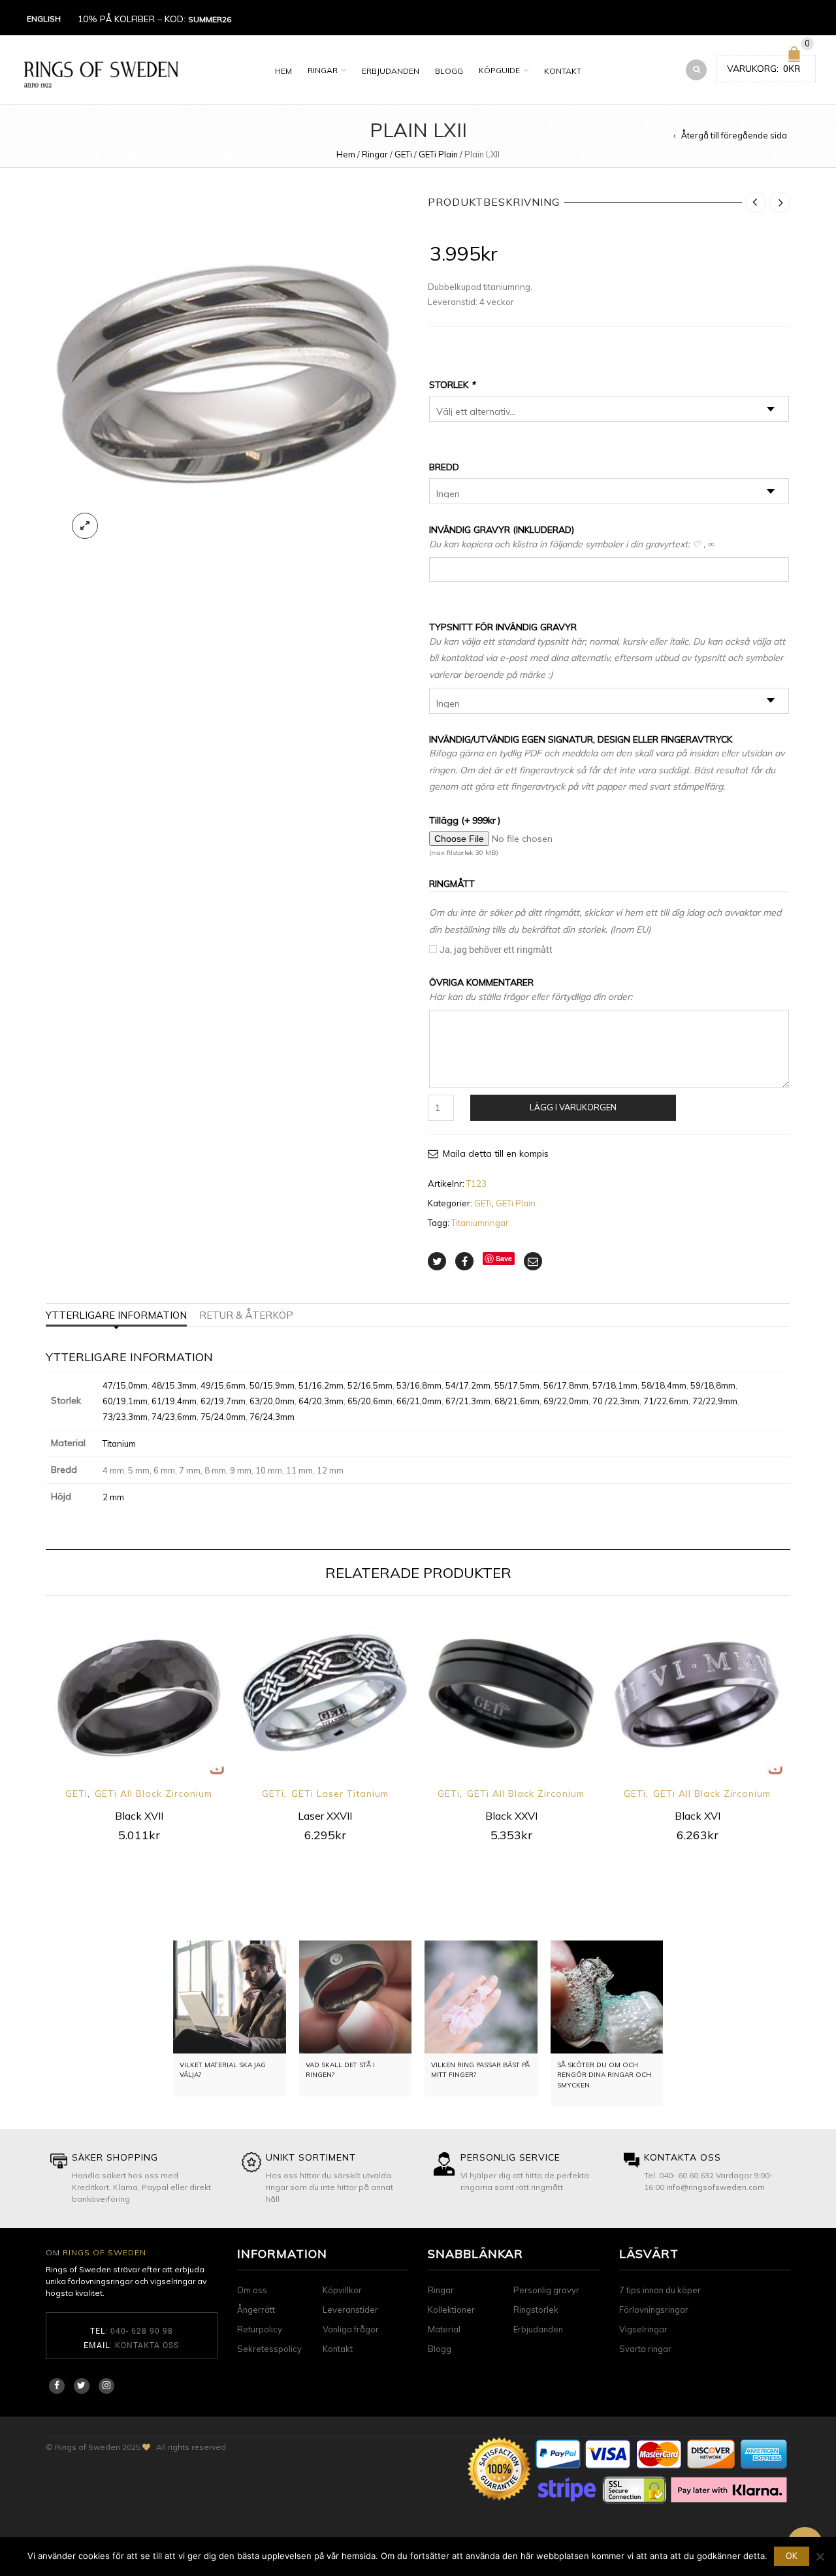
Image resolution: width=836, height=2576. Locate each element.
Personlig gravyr (546, 2290)
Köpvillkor (342, 2290)
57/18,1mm (615, 1385)
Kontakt (563, 71)
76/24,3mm (272, 1417)
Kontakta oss (147, 2345)
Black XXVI (511, 1816)
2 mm (113, 1497)
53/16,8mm (419, 1385)
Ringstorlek (536, 2310)
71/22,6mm (666, 1401)
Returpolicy (260, 2329)
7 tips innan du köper (660, 2290)
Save (504, 1258)
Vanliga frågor (351, 2329)
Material (444, 2329)
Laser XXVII (325, 1816)
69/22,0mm (566, 1401)
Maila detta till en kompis (496, 1153)
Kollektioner (451, 2310)
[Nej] (820, 2556)
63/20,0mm (272, 1401)
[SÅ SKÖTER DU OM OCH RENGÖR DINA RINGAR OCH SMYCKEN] (607, 1997)
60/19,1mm (125, 1401)
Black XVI (698, 1816)
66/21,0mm (419, 1401)
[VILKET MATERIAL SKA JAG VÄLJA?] (230, 1997)
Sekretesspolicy (269, 2349)
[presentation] (28, 1708)
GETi (403, 154)
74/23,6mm (174, 1417)
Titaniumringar (480, 1223)
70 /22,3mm (616, 1401)
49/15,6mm (223, 1385)
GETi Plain (438, 154)
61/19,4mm (174, 1401)
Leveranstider (350, 2310)
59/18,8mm (713, 1385)
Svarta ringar (645, 2349)
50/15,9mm (272, 1385)
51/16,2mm (321, 1385)
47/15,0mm (125, 1385)
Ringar (323, 70)
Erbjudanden (391, 71)
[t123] (227, 369)
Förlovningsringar (654, 2310)
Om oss (252, 2290)
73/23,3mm (125, 1417)
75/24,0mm (223, 1417)
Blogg (449, 71)
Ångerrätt (256, 2310)
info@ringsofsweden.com (715, 2187)
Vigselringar (643, 2329)
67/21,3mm (468, 1401)
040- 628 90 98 (142, 2330)
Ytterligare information (116, 1315)
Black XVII (139, 1816)
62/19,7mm (223, 1401)
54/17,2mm (468, 1385)
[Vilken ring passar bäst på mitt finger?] (481, 1997)
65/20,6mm (370, 1401)
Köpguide (499, 70)
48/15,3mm (174, 1385)
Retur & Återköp (246, 1315)
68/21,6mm (517, 1401)
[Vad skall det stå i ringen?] (356, 1997)
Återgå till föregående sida (734, 135)
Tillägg (465, 820)
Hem (283, 71)
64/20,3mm (321, 1401)
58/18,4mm (664, 1385)
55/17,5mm (517, 1385)
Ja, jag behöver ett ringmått (496, 949)
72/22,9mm (715, 1401)
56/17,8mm (566, 1385)
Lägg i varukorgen (573, 1107)
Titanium (119, 1443)
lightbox (85, 526)
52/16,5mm (370, 1385)
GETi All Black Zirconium (153, 1794)
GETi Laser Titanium (340, 1794)
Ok (792, 2556)
